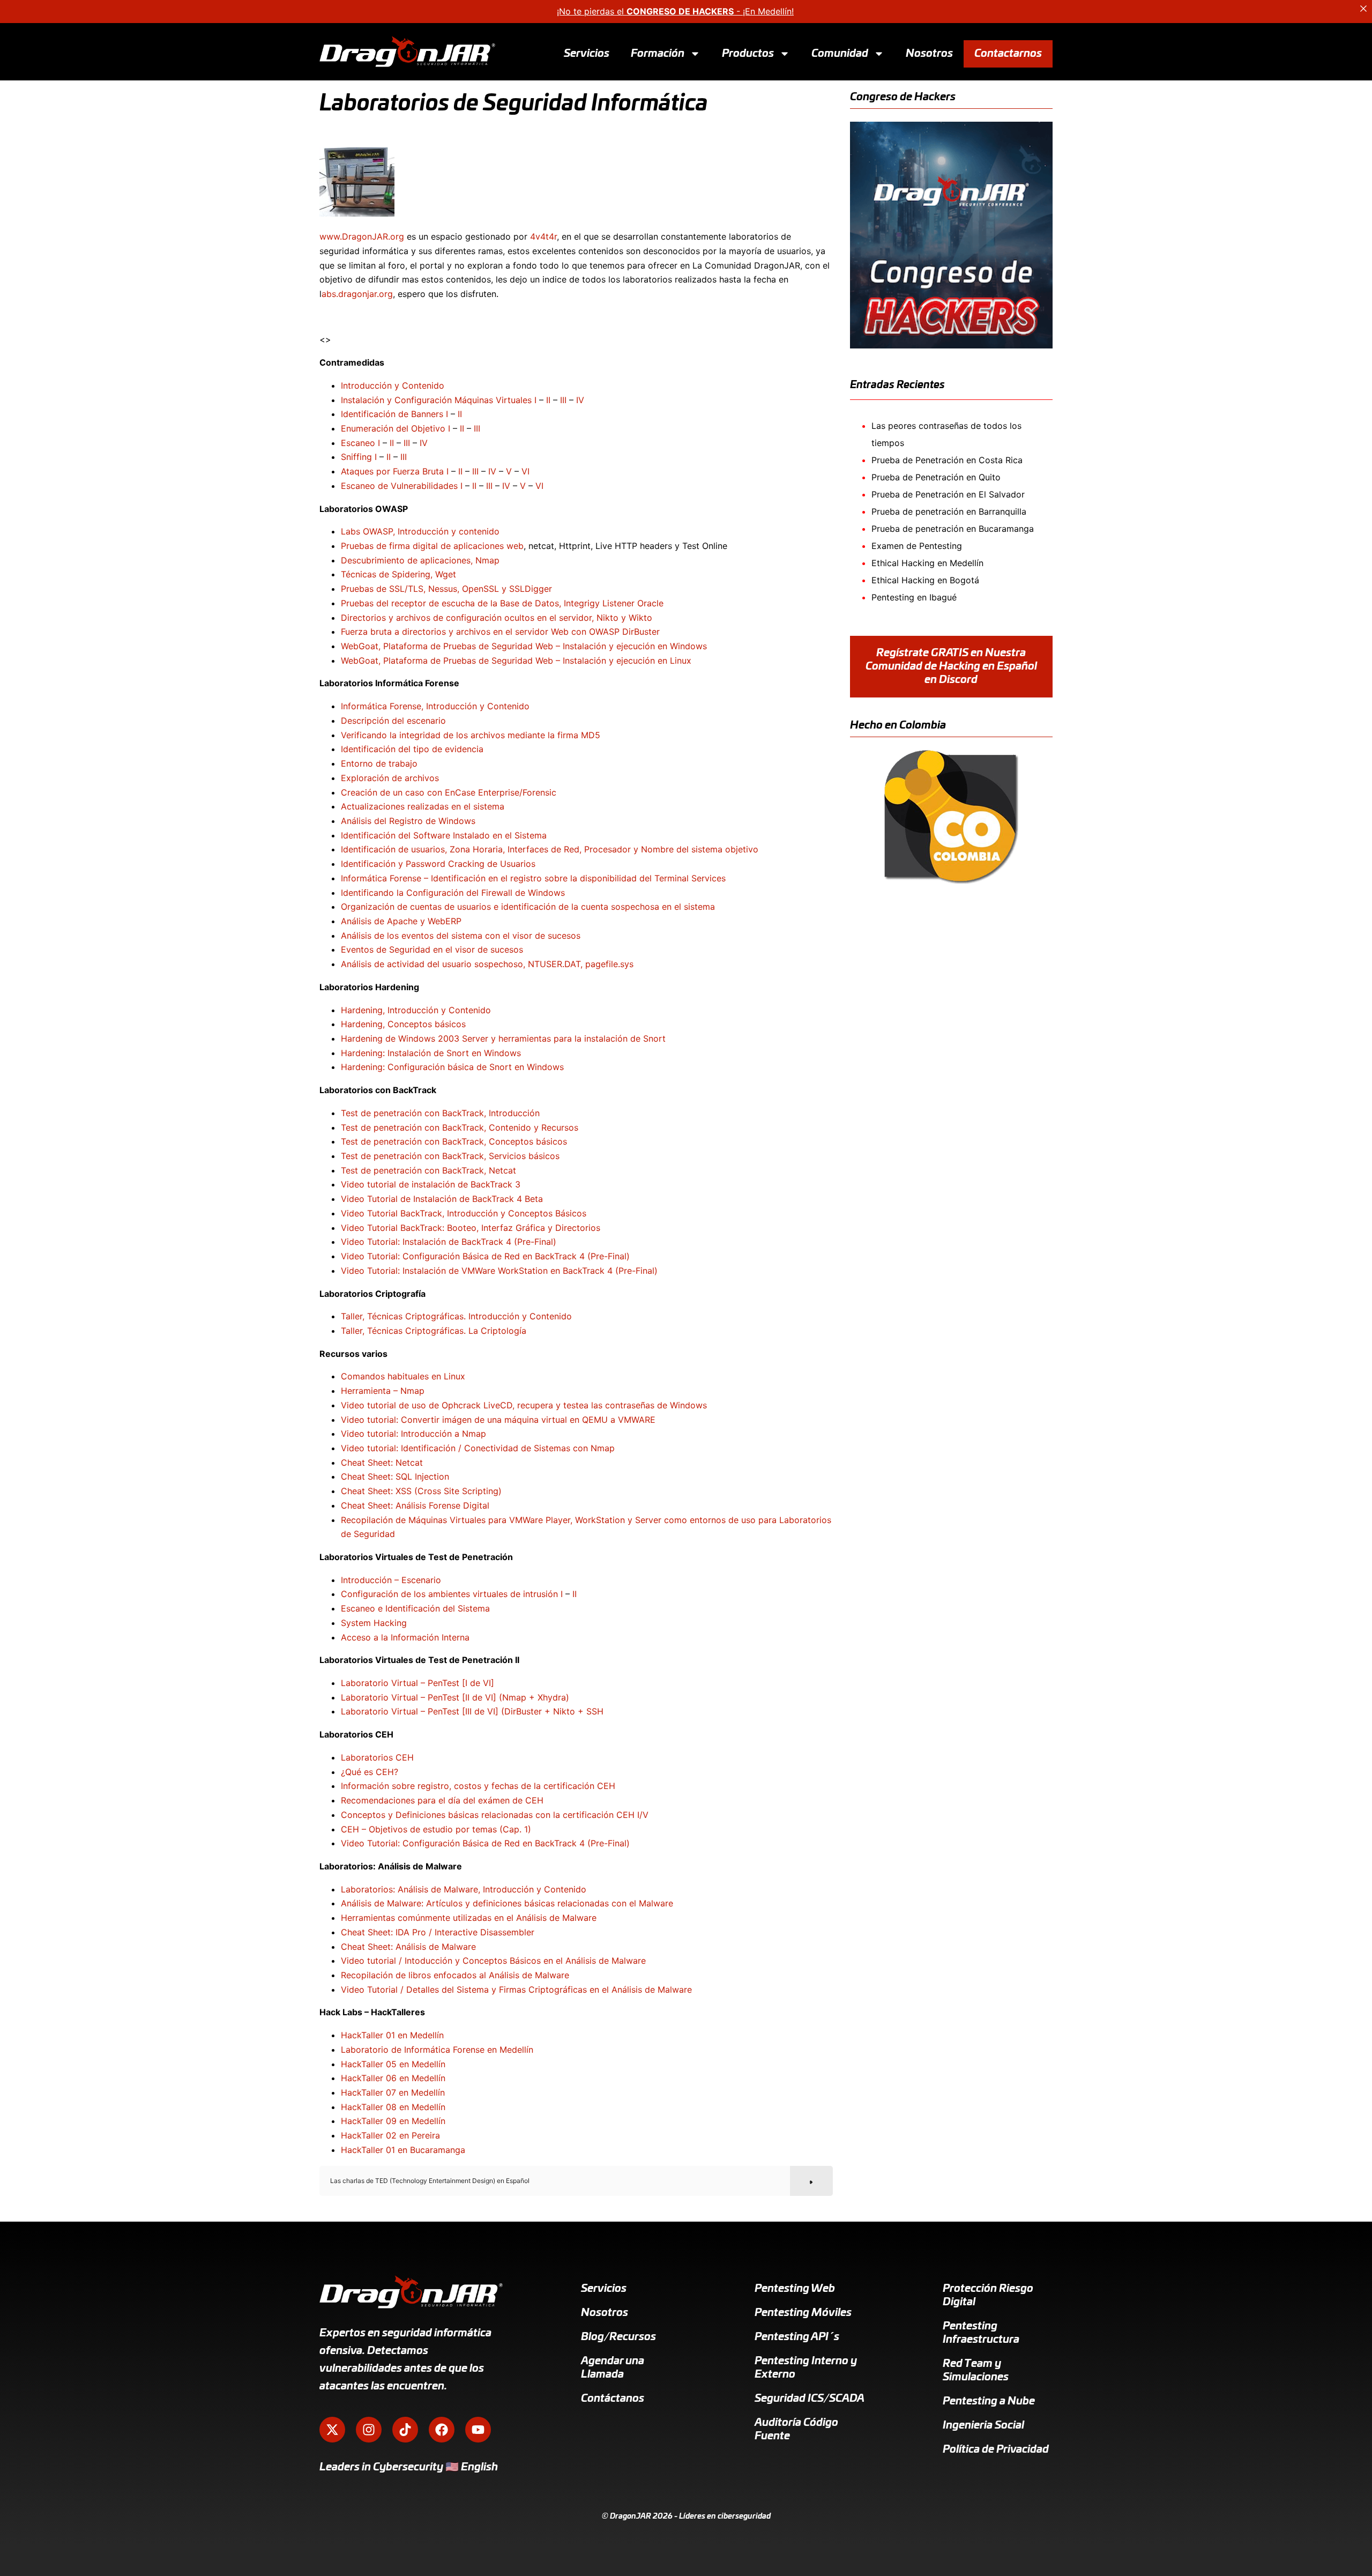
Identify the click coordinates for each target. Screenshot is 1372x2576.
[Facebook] (442, 2430)
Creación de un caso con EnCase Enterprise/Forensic (449, 792)
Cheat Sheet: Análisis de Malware (408, 1947)
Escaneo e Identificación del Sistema (415, 1608)
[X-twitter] (332, 2430)
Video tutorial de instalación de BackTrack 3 (431, 1184)
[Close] (1363, 9)
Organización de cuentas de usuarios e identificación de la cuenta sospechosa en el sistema (528, 907)
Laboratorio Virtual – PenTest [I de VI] (417, 1683)
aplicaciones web (489, 546)
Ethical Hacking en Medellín (927, 563)
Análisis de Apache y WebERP (401, 921)
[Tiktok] (405, 2430)
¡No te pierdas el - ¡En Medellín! (675, 11)
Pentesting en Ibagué (914, 597)
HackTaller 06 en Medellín (393, 2078)
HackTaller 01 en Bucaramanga (403, 2150)
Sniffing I (359, 457)
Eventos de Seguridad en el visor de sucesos (432, 949)
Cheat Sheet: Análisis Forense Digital (415, 1505)
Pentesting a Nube (989, 2401)
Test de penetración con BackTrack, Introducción (440, 1113)
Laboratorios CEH (377, 1757)
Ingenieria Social (983, 2425)
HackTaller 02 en (376, 2135)
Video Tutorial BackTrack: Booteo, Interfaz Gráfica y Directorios (471, 1228)
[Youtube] (478, 2430)
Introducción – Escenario (391, 1580)
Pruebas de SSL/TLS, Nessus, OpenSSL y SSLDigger (446, 589)
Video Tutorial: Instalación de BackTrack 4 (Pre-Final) (449, 1242)
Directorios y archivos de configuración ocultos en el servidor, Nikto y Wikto (497, 618)
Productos (748, 53)
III (563, 400)
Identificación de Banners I (394, 414)
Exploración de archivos (390, 778)
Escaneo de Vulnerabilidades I (402, 486)
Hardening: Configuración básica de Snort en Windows (452, 1067)
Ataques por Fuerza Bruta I (395, 471)
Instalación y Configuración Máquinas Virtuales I (439, 400)
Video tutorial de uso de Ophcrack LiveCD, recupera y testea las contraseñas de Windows (524, 1405)
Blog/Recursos (618, 2337)
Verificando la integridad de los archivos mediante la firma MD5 (471, 735)
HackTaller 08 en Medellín (393, 2107)
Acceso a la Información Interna (405, 1637)
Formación (658, 53)
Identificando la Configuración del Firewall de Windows (453, 893)
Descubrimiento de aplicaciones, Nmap (420, 560)
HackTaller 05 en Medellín (393, 2064)
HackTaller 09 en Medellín (393, 2121)
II (548, 400)
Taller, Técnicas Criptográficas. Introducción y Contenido (456, 1316)
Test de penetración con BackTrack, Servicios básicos (450, 1156)
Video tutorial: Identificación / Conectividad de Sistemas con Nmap (478, 1448)
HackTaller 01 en (375, 2035)
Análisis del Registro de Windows (408, 821)
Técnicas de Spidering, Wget (398, 574)
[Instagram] (369, 2430)
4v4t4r (543, 236)
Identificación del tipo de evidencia (412, 749)
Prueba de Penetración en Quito (936, 477)
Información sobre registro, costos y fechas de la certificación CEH (478, 1786)
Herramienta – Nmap (383, 1391)
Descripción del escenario (393, 721)
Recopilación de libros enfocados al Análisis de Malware (455, 1975)
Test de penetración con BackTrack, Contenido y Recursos (460, 1127)
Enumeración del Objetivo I (396, 428)
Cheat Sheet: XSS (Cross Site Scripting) (421, 1491)
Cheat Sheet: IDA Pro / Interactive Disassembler (438, 1932)
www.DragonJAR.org (362, 236)
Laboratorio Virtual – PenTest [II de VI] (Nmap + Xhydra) (455, 1697)
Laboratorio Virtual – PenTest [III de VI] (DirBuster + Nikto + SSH (472, 1711)
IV (580, 400)
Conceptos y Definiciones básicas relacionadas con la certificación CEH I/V (495, 1815)
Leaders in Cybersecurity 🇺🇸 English (409, 2467)
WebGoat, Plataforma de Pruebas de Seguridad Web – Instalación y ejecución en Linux (516, 660)
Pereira (426, 2135)
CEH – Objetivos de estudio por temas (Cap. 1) (436, 1829)
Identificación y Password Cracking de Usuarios (438, 864)
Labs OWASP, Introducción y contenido (420, 531)
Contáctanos (613, 2399)
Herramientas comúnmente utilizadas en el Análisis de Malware (469, 1918)
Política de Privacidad (996, 2449)
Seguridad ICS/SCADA (810, 2399)
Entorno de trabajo (379, 763)
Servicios (587, 53)
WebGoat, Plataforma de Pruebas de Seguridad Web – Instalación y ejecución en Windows (524, 646)
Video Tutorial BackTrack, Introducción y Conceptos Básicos (464, 1213)
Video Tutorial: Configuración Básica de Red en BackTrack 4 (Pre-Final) (485, 1256)
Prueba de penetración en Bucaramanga (953, 529)
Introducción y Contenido (393, 385)
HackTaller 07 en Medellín (393, 2092)
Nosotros (929, 53)
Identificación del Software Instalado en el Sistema (444, 835)
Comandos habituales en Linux (403, 1376)
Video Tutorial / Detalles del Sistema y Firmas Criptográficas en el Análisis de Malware (516, 1989)
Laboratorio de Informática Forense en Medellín (437, 2050)
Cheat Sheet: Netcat (382, 1463)
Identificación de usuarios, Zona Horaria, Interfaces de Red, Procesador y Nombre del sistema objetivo (550, 849)
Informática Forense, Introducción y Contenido (435, 706)
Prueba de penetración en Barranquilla (949, 511)
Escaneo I (360, 443)
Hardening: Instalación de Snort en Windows (431, 1053)
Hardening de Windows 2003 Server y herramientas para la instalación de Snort (503, 1038)
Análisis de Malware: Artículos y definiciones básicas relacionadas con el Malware (507, 1903)
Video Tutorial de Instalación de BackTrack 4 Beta (442, 1199)
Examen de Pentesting (917, 546)
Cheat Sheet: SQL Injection (395, 1476)
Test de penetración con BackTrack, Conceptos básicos (454, 1141)
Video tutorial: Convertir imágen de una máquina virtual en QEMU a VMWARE (498, 1420)
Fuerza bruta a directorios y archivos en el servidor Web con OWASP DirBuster (500, 632)
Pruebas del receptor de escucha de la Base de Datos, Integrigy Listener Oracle (502, 603)
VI (525, 471)
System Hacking (374, 1623)
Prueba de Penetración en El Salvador (948, 494)
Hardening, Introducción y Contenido (416, 1010)
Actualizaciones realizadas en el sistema (423, 806)
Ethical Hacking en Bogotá (925, 580)
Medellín (427, 2035)
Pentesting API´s (797, 2337)
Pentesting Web (795, 2289)
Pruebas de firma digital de (397, 546)
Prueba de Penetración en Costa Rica (947, 460)
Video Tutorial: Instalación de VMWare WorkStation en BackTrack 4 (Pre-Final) (499, 1271)
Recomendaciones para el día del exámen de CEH (442, 1800)
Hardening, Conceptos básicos (403, 1024)
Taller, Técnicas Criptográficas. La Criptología (434, 1331)
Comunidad (840, 53)
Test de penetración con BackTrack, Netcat (428, 1170)
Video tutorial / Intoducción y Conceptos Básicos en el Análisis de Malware (493, 1961)
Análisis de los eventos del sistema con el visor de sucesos (461, 936)
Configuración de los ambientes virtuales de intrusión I (452, 1594)
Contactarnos (1008, 53)
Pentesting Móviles (803, 2313)
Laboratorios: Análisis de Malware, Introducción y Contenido (464, 1889)
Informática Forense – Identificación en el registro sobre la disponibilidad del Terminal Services (533, 878)
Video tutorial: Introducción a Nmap (413, 1434)
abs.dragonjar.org (357, 294)
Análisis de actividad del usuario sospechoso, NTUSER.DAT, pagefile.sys (487, 964)
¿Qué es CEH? (370, 1772)
